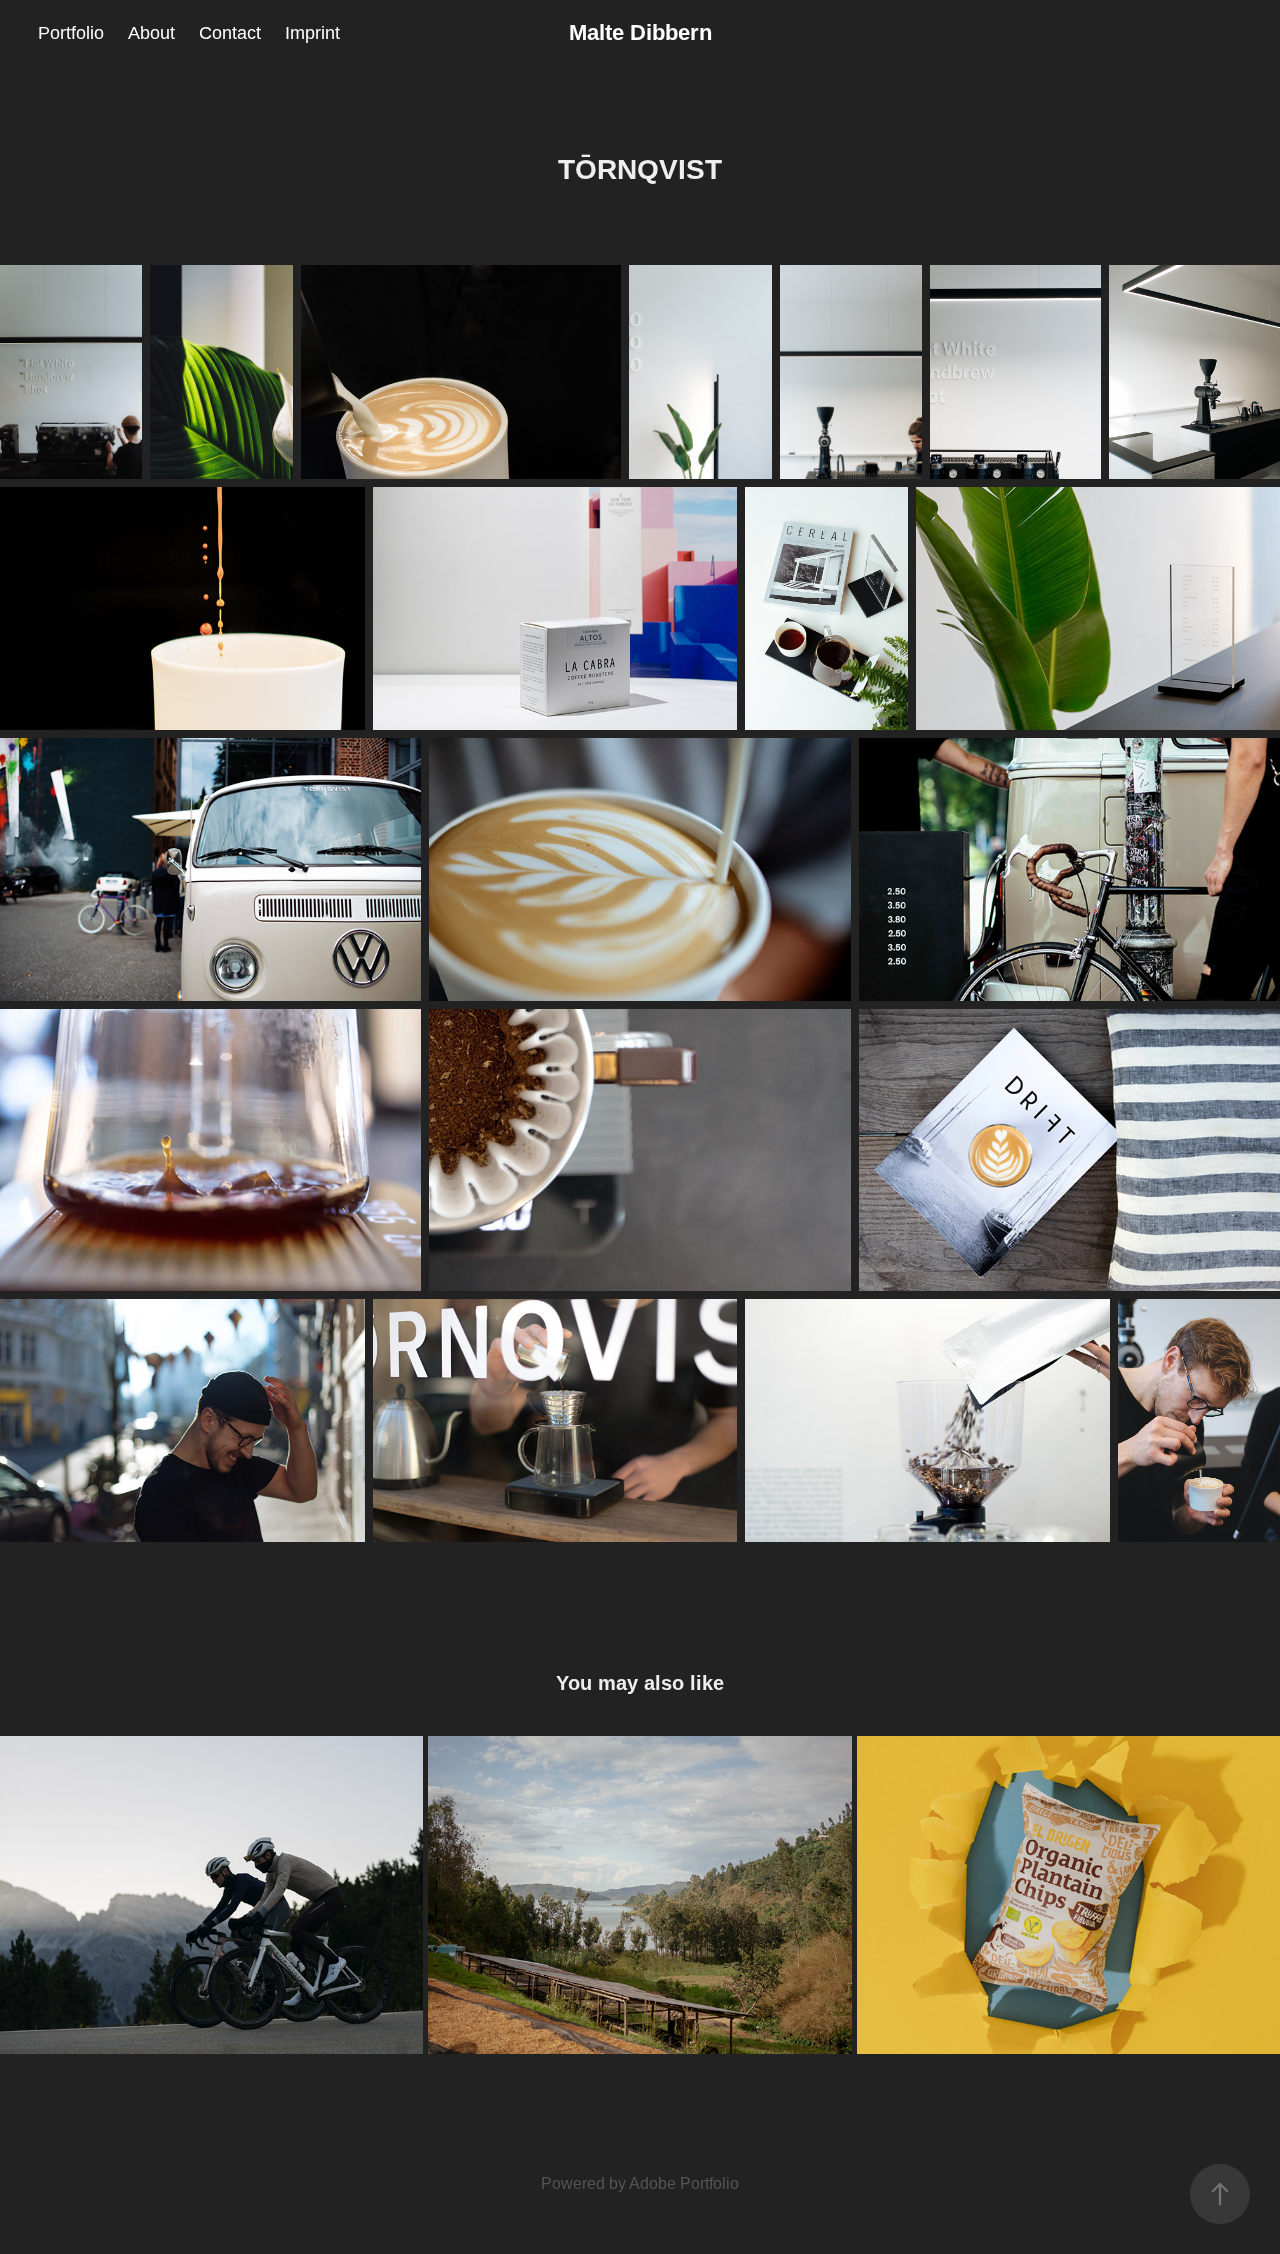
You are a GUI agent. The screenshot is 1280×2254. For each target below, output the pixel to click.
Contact (230, 33)
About (151, 33)
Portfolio (71, 33)
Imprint (312, 33)
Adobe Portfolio (684, 2183)
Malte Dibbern (640, 32)
